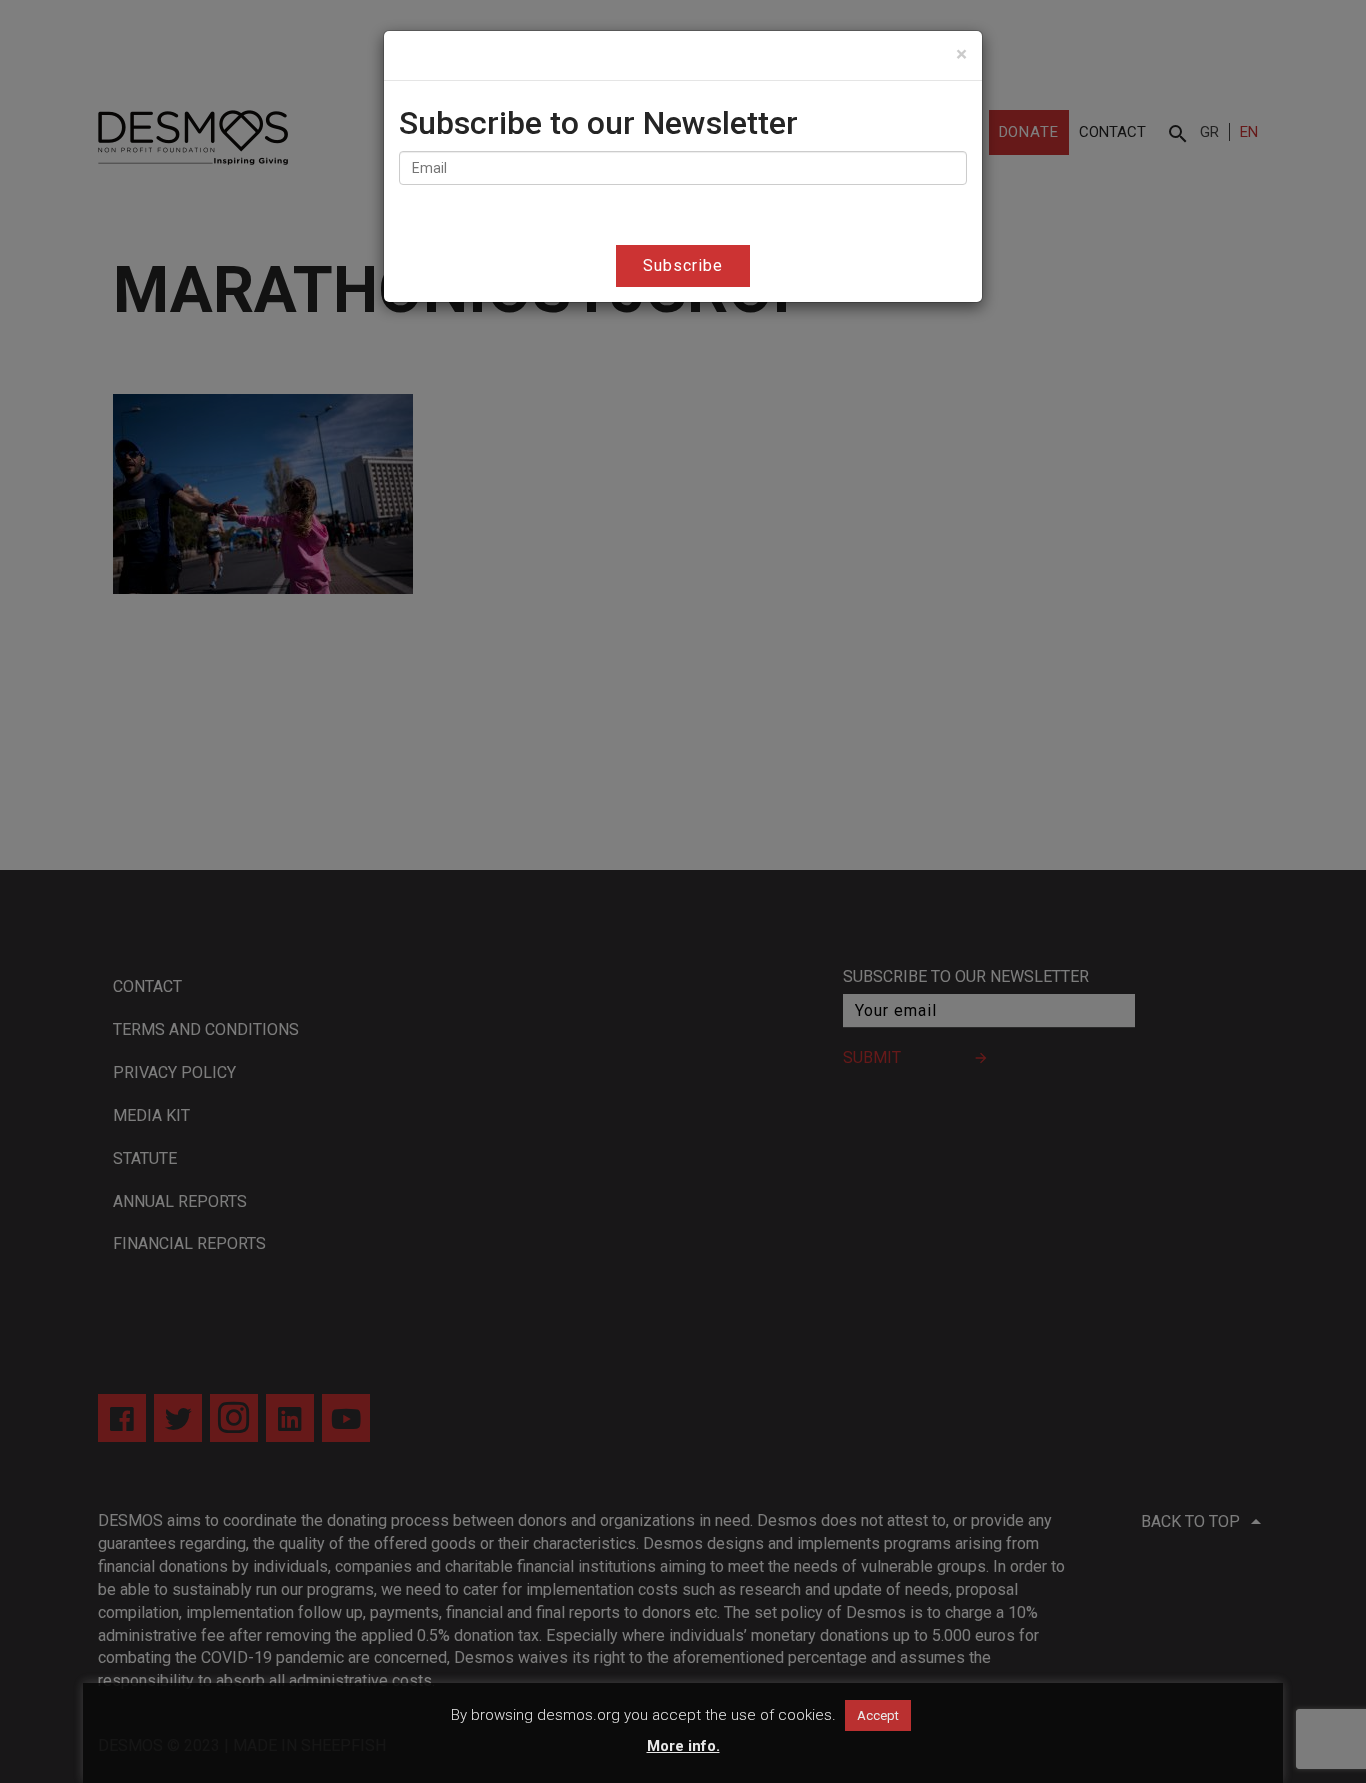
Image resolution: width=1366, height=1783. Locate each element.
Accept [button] (878, 1715)
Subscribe (683, 265)
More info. (683, 1746)
